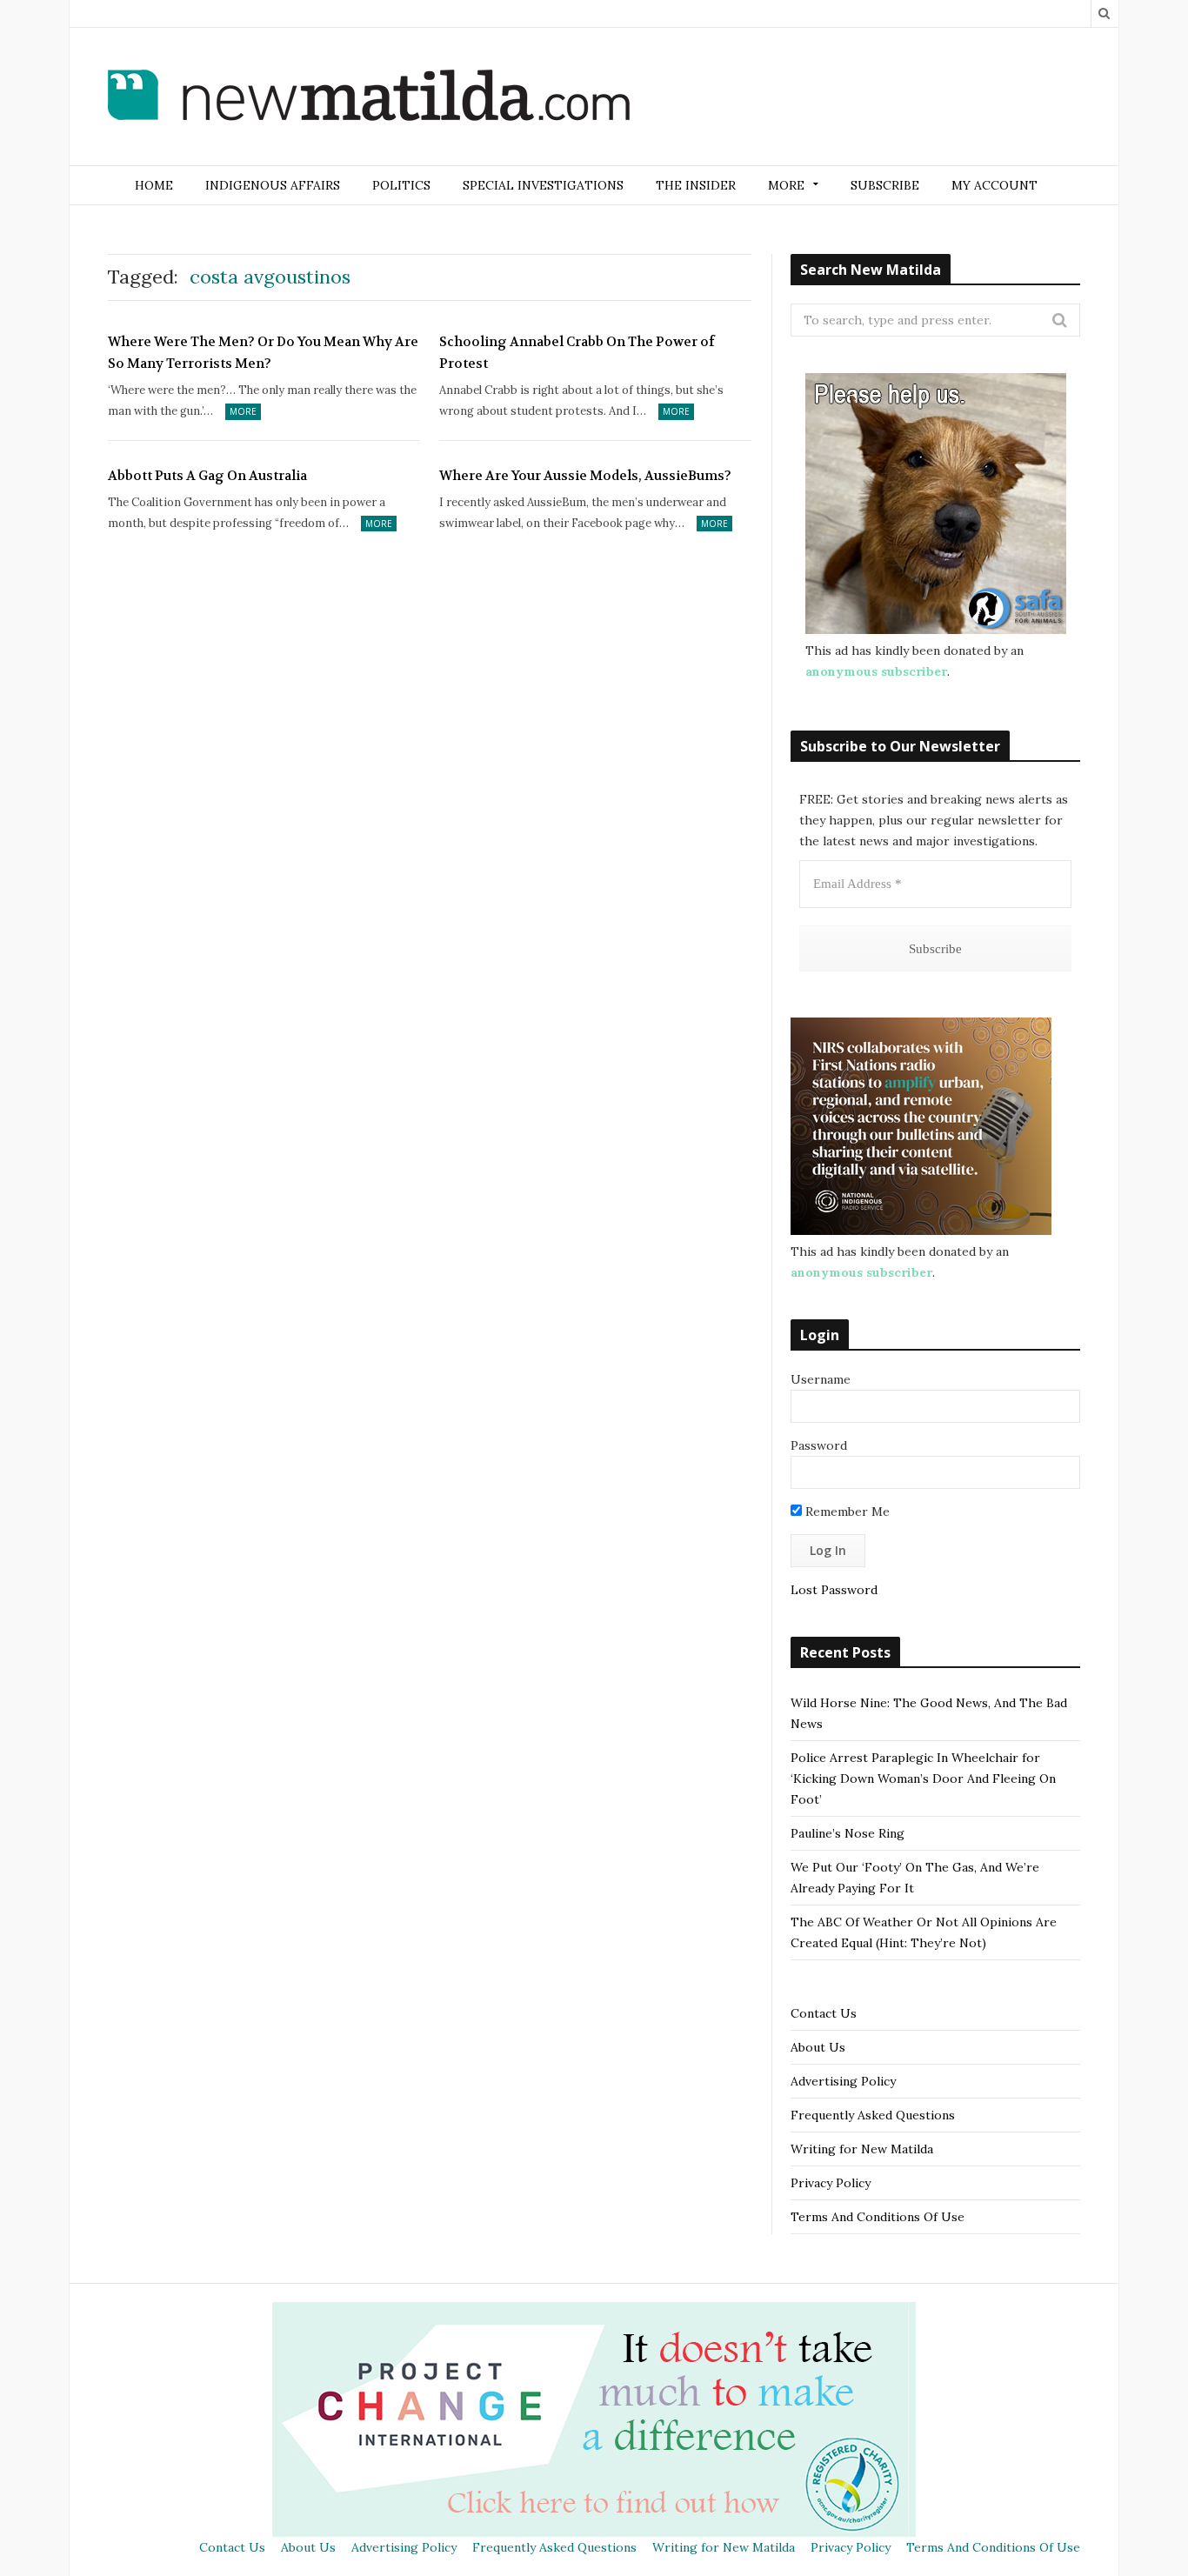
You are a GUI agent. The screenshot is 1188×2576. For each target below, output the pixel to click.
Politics (401, 185)
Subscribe (885, 185)
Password (819, 1445)
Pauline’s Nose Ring (848, 1833)
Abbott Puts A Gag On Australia (207, 476)
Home (154, 185)
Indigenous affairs (273, 185)
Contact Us (824, 2013)
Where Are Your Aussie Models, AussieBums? (585, 476)
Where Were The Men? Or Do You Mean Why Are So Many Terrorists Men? (263, 353)
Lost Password (834, 1590)
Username (821, 1379)
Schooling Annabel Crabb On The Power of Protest (577, 353)
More (243, 411)
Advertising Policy (843, 2081)
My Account (994, 185)
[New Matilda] (369, 98)
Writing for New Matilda (862, 2149)
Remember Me (846, 1512)
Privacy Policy (831, 2183)
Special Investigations (543, 185)
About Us (818, 2047)
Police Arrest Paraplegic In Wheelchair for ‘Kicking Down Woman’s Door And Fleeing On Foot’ (923, 1779)
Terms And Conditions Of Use (878, 2217)
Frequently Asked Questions (873, 2115)
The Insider (696, 185)
